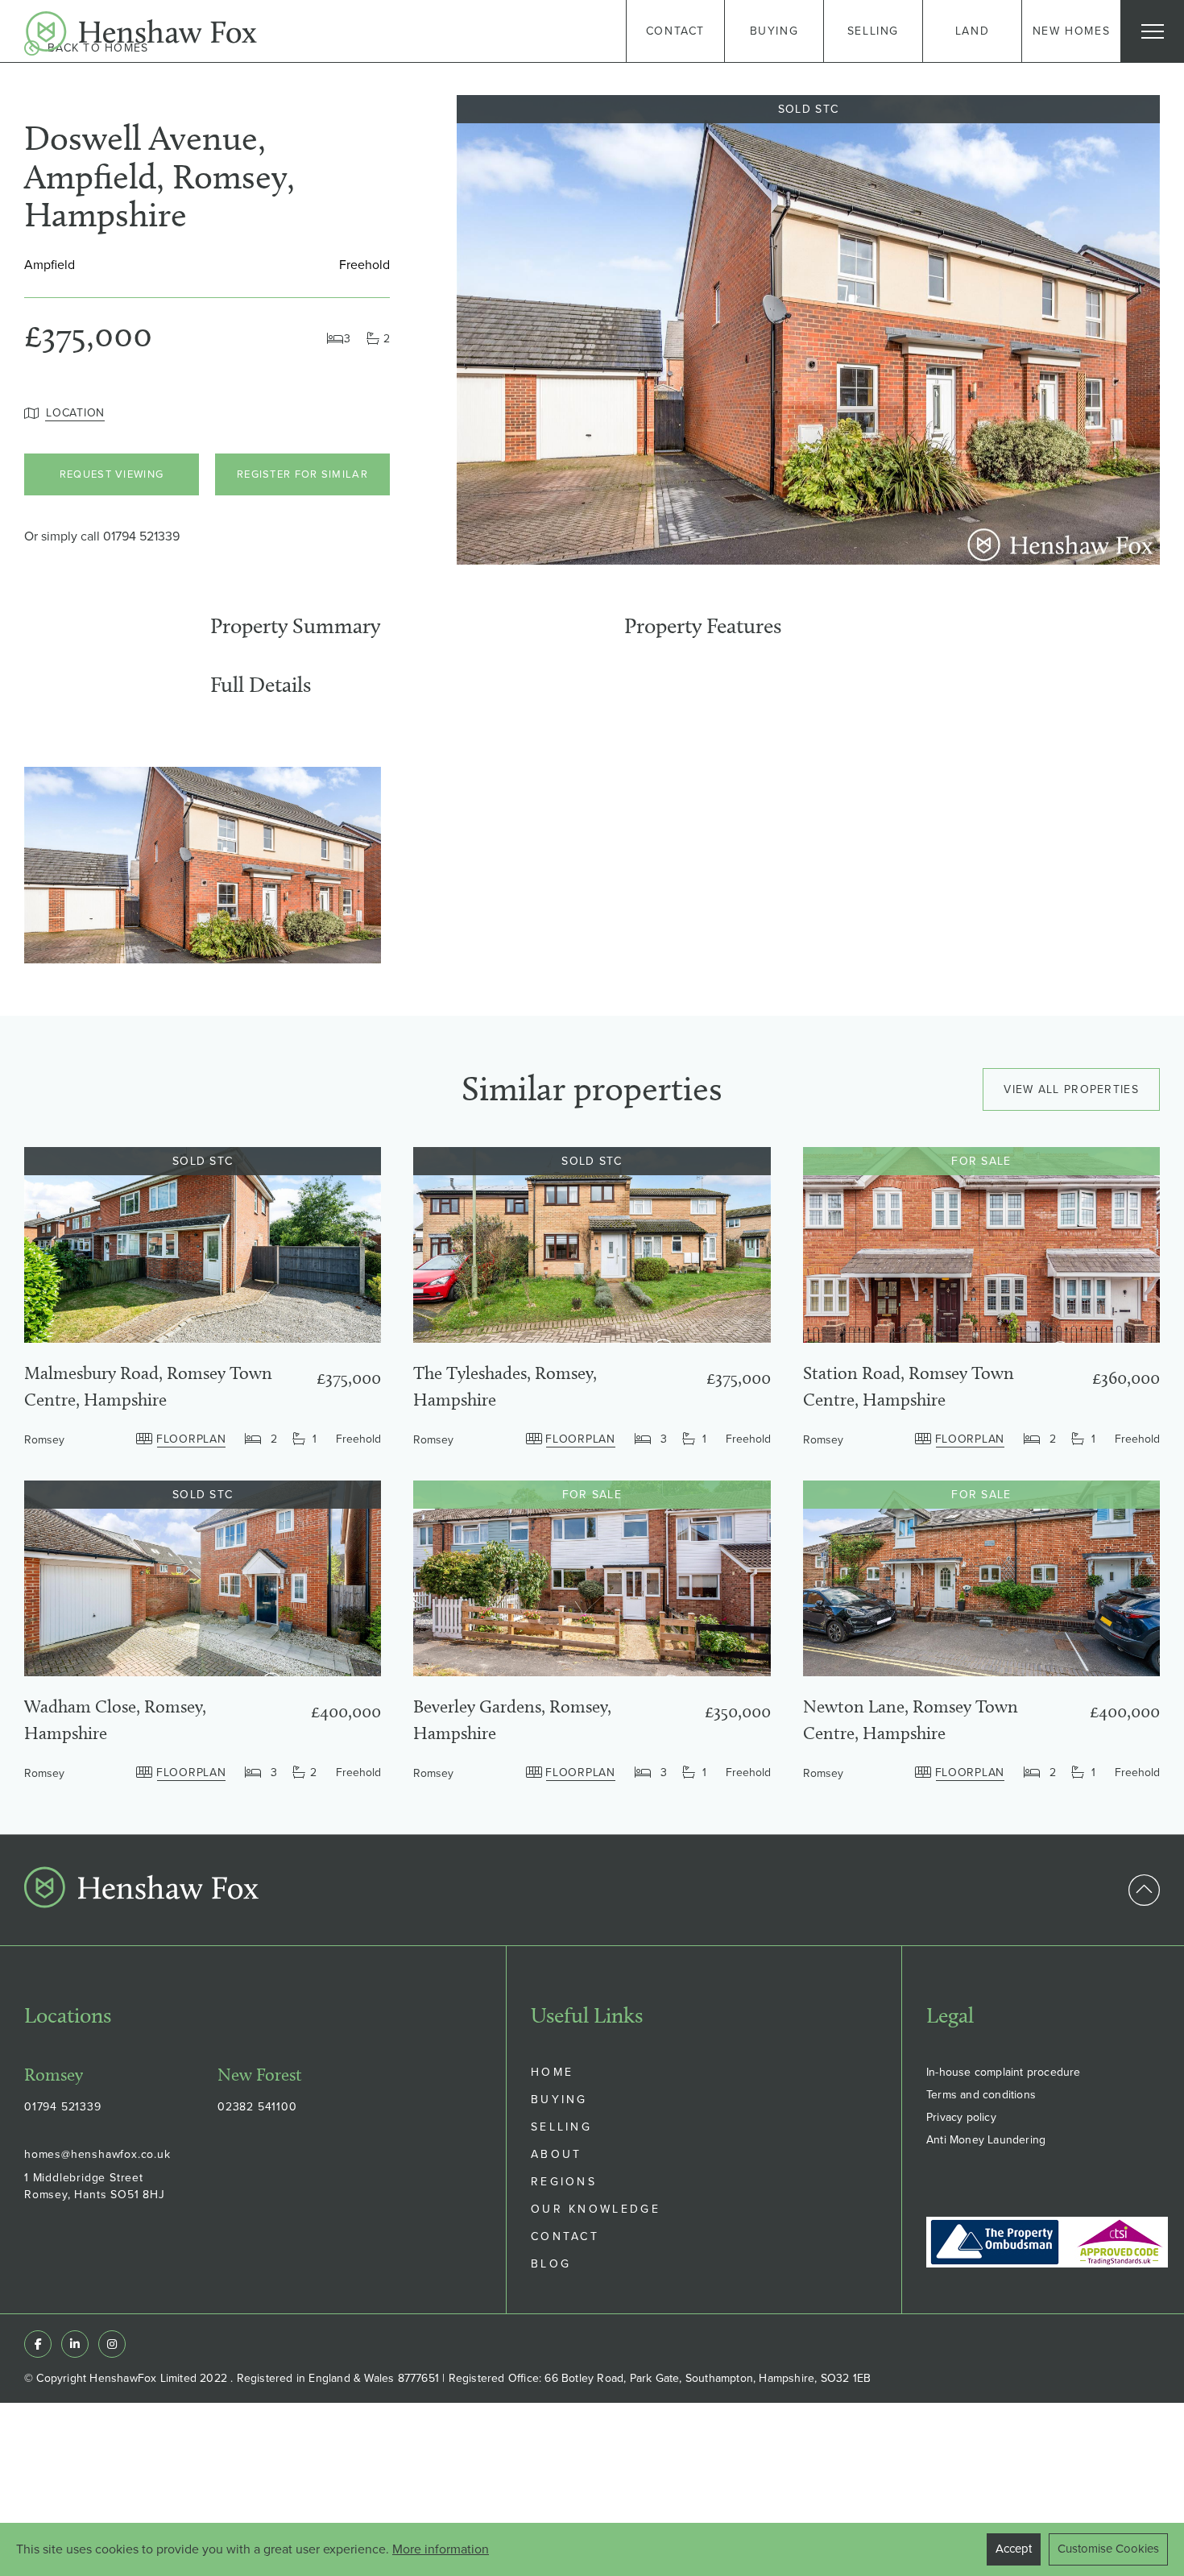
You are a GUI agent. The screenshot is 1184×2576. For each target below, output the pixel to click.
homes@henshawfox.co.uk (97, 2154)
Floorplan (191, 1439)
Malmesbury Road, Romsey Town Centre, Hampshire (148, 1386)
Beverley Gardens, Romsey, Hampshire (512, 1720)
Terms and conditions (981, 2095)
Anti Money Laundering (986, 2140)
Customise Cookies (1108, 2549)
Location (75, 413)
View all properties (1071, 1089)
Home (552, 2072)
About (557, 2154)
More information (441, 2549)
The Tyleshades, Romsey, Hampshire (505, 1386)
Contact (565, 2236)
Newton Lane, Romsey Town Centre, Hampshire (911, 1720)
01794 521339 (141, 536)
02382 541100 (257, 2107)
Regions (564, 2182)
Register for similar (302, 474)
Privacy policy (961, 2117)
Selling (561, 2127)
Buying (559, 2100)
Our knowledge (596, 2209)
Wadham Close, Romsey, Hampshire (115, 1720)
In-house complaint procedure (1004, 2072)
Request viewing (112, 474)
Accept (1014, 2549)
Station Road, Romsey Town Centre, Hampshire (909, 1386)
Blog (551, 2264)
